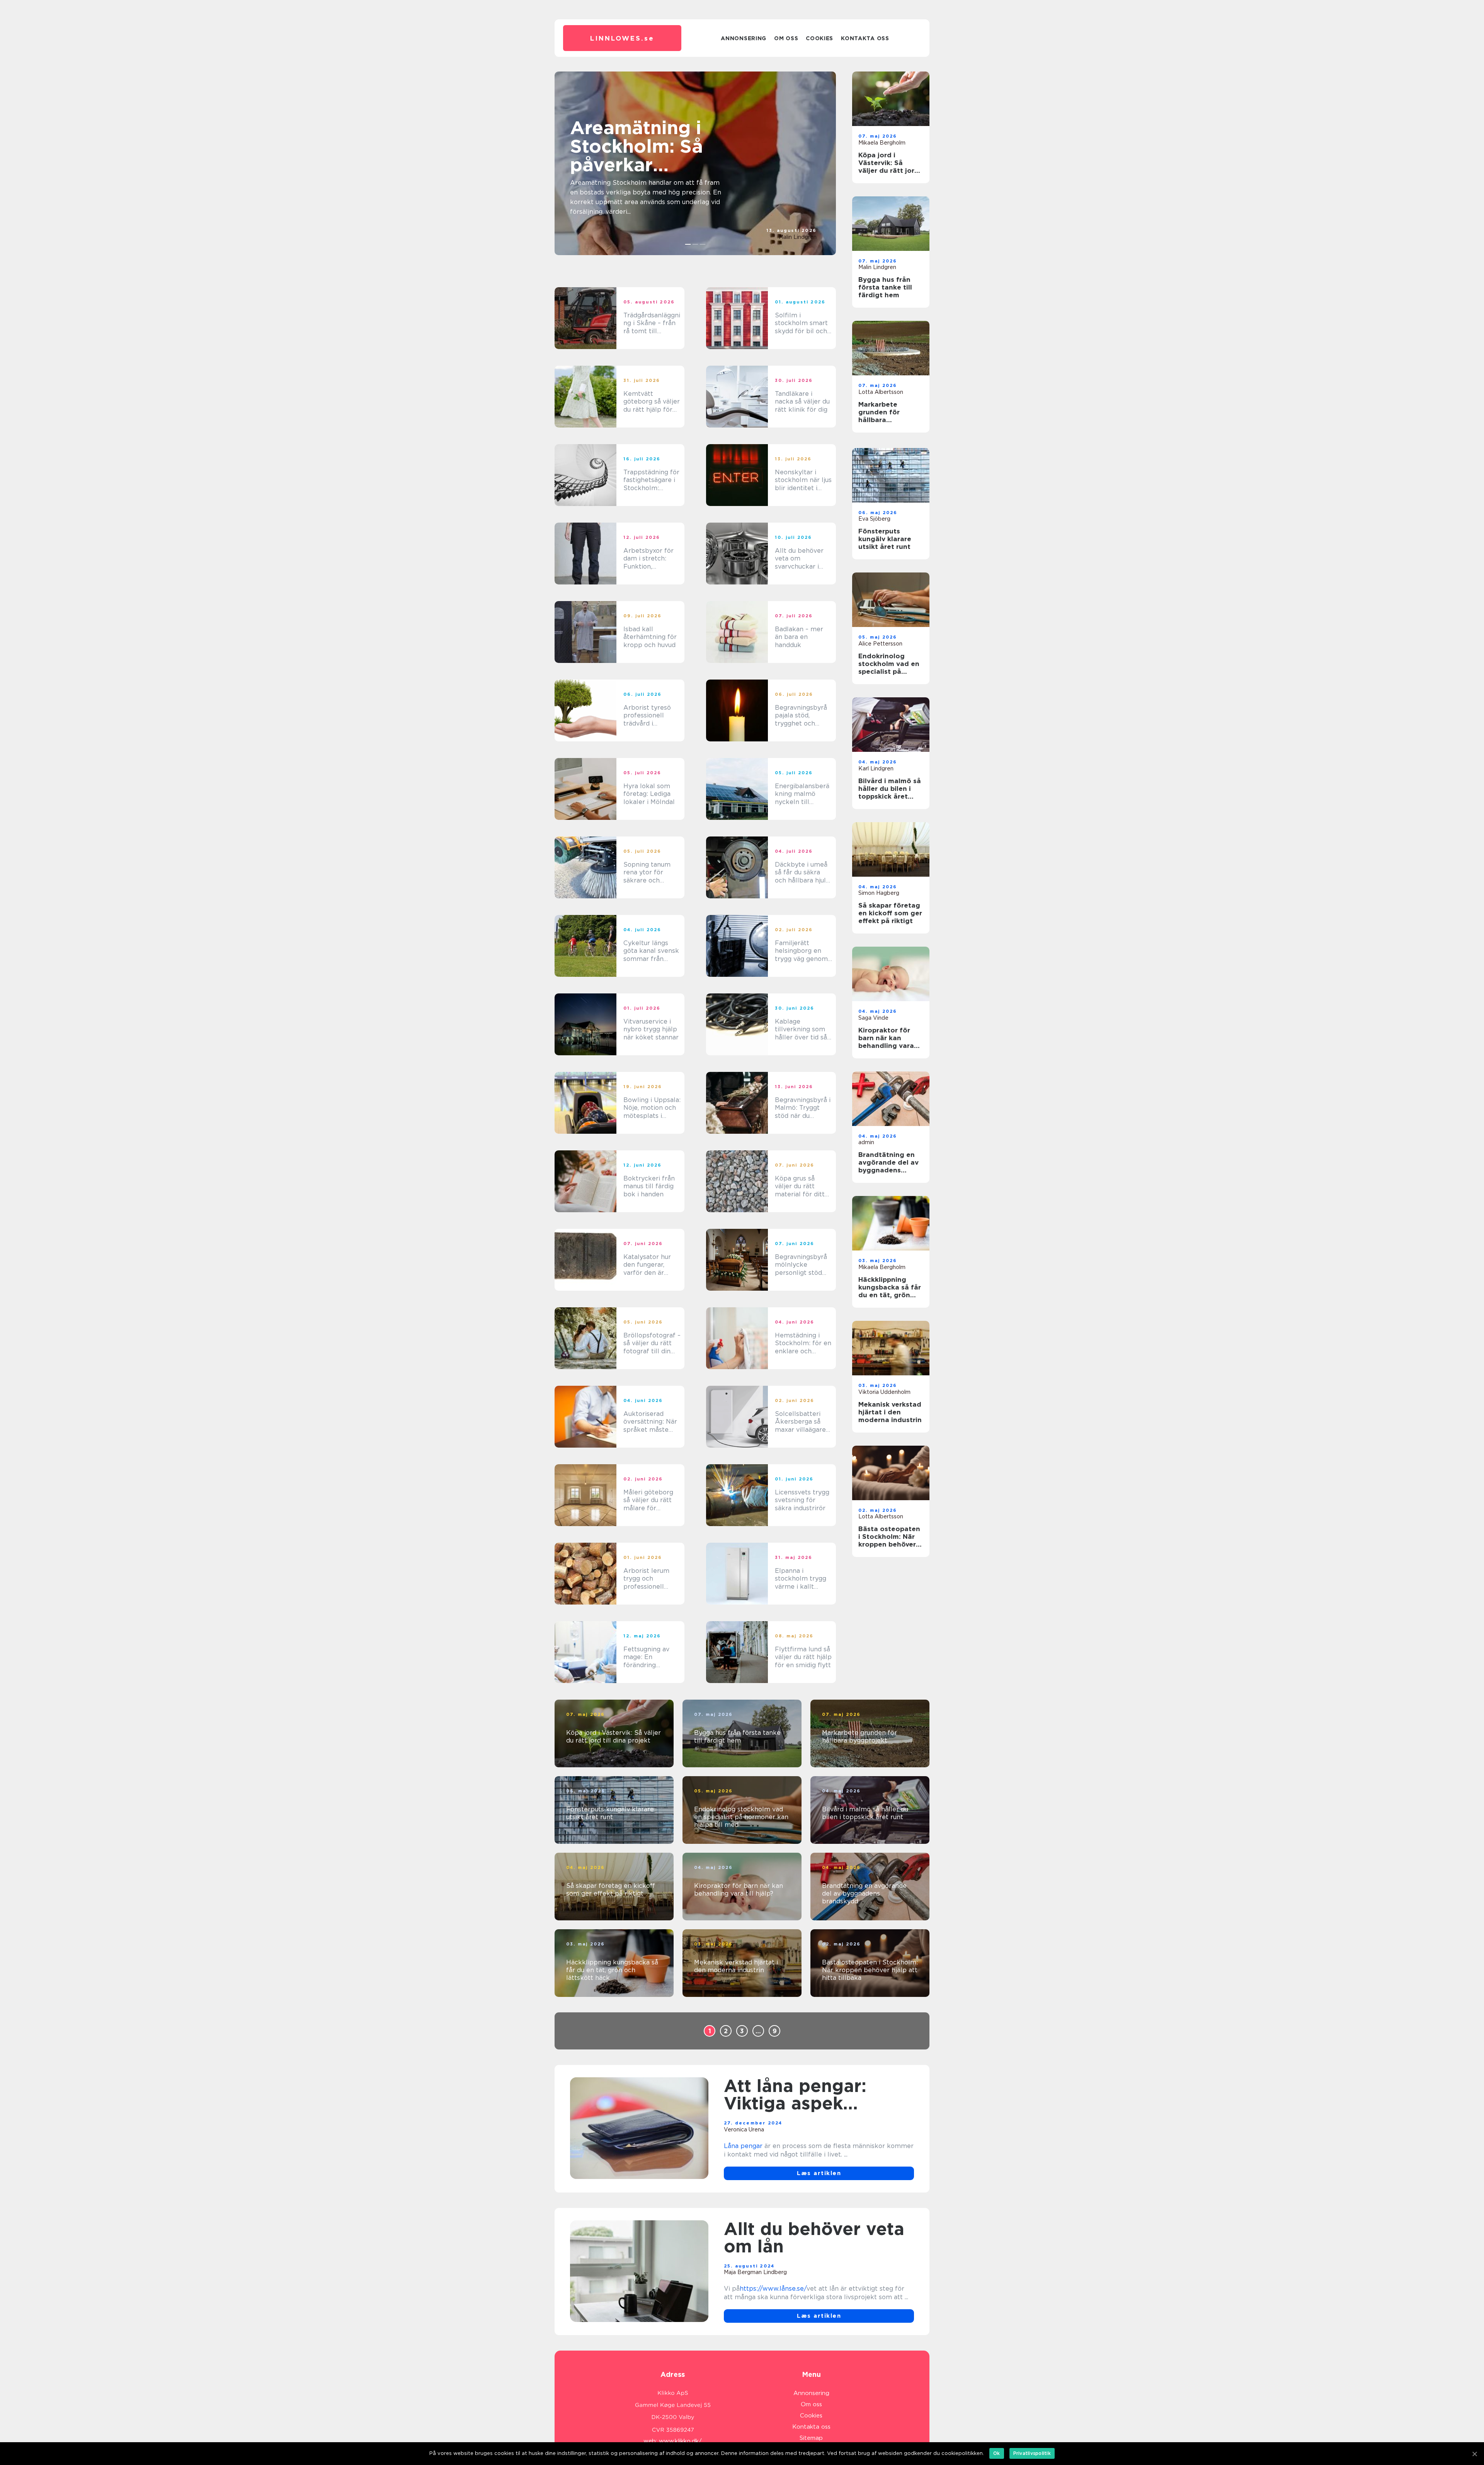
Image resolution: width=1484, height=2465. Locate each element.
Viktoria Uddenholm (884, 1392)
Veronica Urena (744, 2129)
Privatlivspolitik (1032, 2453)
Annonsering (744, 38)
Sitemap (811, 2438)
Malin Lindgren (798, 237)
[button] (688, 244)
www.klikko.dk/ (680, 2441)
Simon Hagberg (879, 893)
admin (866, 1142)
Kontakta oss (865, 38)
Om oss (786, 38)
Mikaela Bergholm (882, 143)
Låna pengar (743, 2146)
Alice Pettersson (880, 644)
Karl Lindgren (876, 768)
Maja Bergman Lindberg (755, 2272)
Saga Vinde (873, 1018)
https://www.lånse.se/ (773, 2289)
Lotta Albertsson (881, 392)
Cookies (819, 38)
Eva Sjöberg (874, 519)
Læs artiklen (819, 2173)
